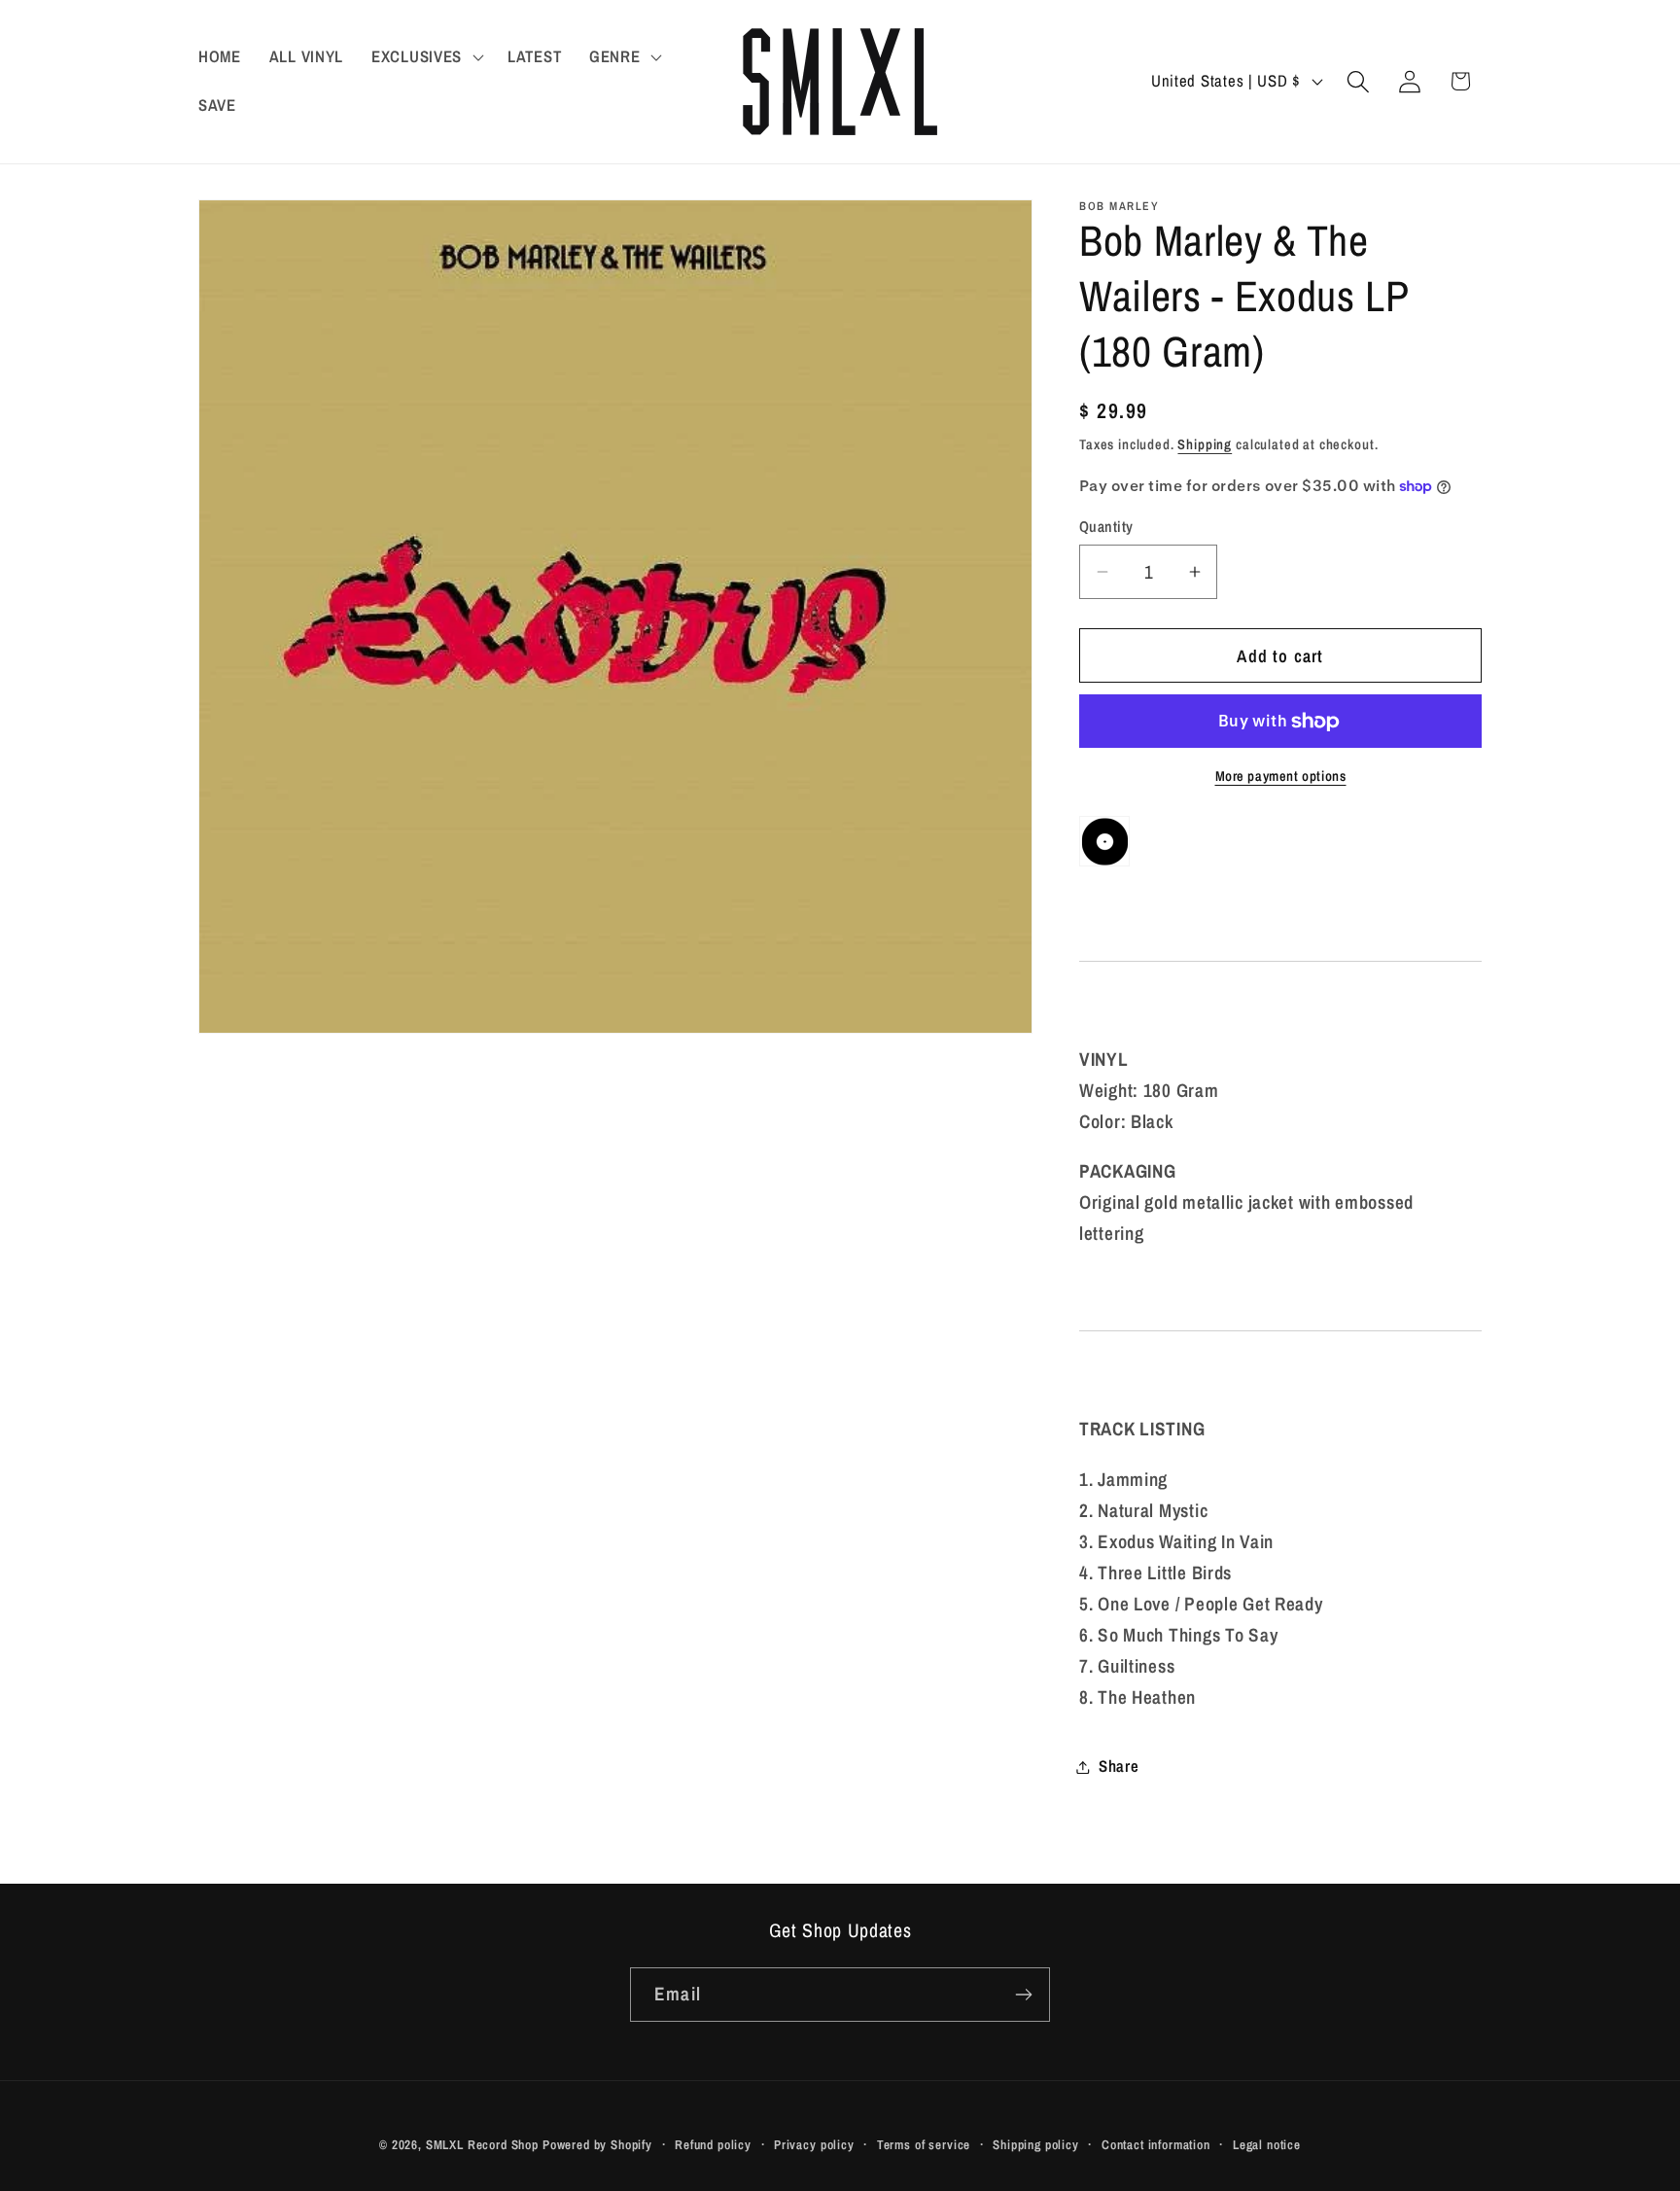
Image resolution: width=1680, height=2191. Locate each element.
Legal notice (1267, 2144)
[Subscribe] (1023, 1995)
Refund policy (713, 2144)
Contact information (1156, 2144)
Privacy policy (814, 2144)
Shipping (1205, 444)
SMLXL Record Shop (482, 2144)
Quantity (1106, 527)
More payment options (1281, 776)
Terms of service (924, 2144)
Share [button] (1119, 1766)
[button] (426, 57)
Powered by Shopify (597, 2144)
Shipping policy (1036, 2144)
